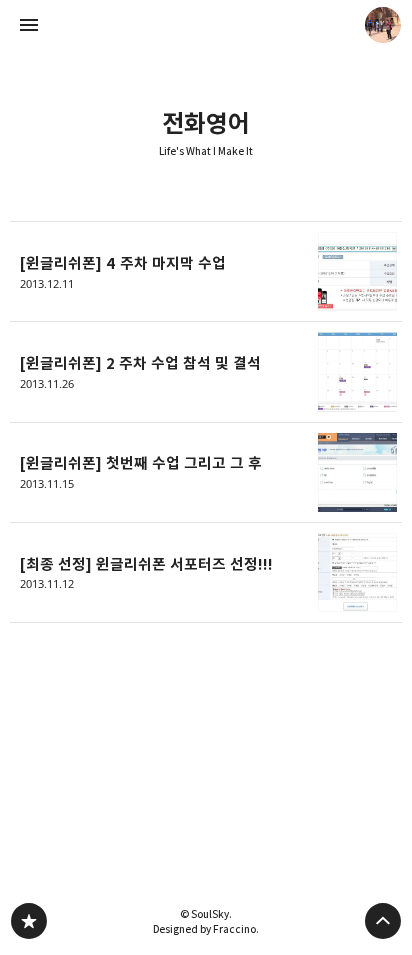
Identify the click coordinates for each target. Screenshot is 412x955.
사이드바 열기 (29, 25)
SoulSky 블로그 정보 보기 (383, 25)
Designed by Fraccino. (206, 929)
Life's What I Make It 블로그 (29, 921)
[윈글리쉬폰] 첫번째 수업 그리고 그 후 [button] (206, 473)
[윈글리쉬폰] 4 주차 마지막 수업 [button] (206, 271)
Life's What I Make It (206, 151)
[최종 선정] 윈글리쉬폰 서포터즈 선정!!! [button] (206, 573)
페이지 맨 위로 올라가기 (383, 921)
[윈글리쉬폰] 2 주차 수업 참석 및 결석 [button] (206, 372)
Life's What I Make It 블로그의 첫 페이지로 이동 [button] (206, 25)
